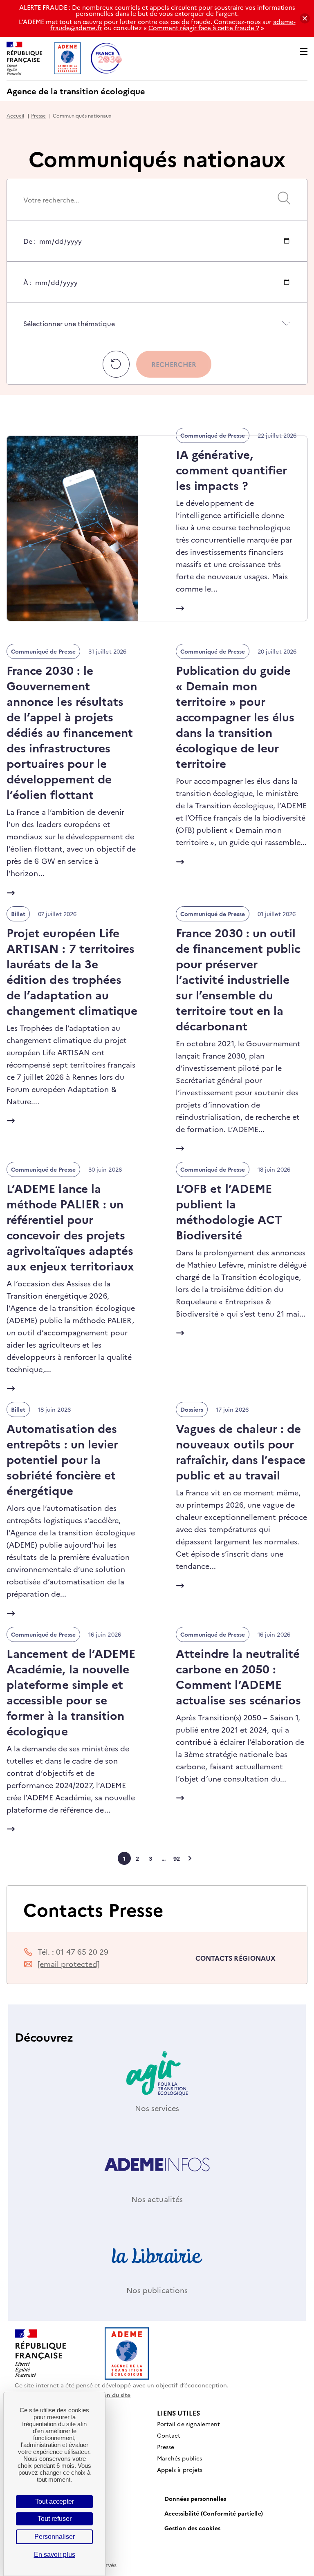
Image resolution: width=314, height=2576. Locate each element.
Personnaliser (55, 2537)
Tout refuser (55, 2519)
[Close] (305, 19)
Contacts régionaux (235, 1958)
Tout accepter (55, 2501)
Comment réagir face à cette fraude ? (204, 28)
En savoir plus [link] (55, 2555)
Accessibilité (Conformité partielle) (214, 2513)
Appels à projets (180, 2469)
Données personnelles (195, 2498)
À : (27, 290)
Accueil (15, 115)
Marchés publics (179, 2458)
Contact (169, 2435)
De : (29, 249)
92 (177, 1858)
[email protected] (68, 1964)
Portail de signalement (188, 2424)
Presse (38, 115)
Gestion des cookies (192, 2528)
